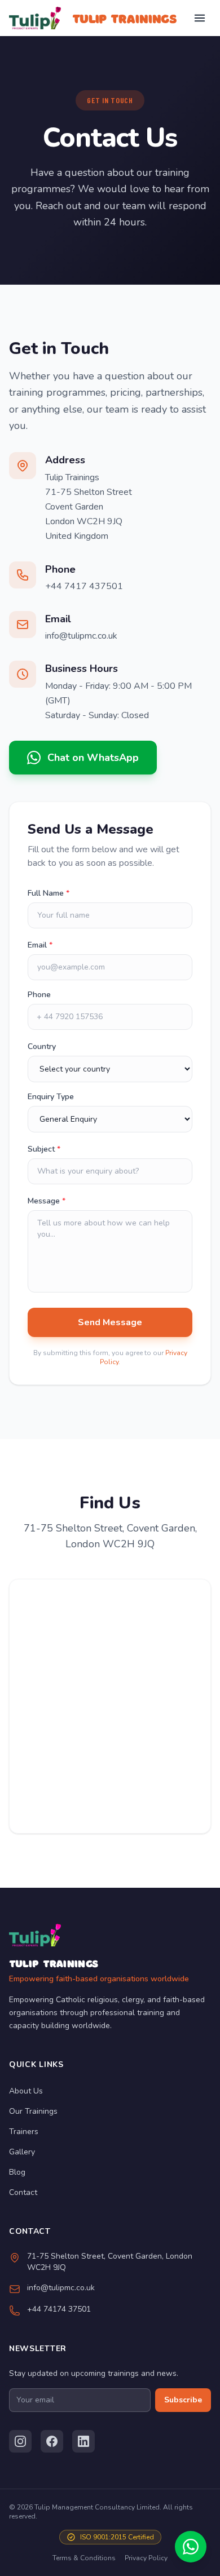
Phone (39, 995)
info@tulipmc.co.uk (81, 636)
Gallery (22, 2152)
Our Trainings (33, 2111)
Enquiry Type (51, 1097)
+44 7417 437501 (84, 586)
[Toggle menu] (200, 18)
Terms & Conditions (84, 2558)
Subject (44, 1149)
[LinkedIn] (83, 2441)
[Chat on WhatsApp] (191, 2547)
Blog (17, 2172)
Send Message (110, 1322)
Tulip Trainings (125, 18)
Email (40, 945)
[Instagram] (20, 2441)
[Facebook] (52, 2441)
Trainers (24, 2132)
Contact (23, 2192)
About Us (26, 2091)
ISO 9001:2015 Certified (117, 2537)
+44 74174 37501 (59, 2309)
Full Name (49, 893)
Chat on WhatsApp (93, 758)
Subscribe (183, 2400)
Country (42, 1046)
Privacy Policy (146, 2558)
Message (47, 1201)
